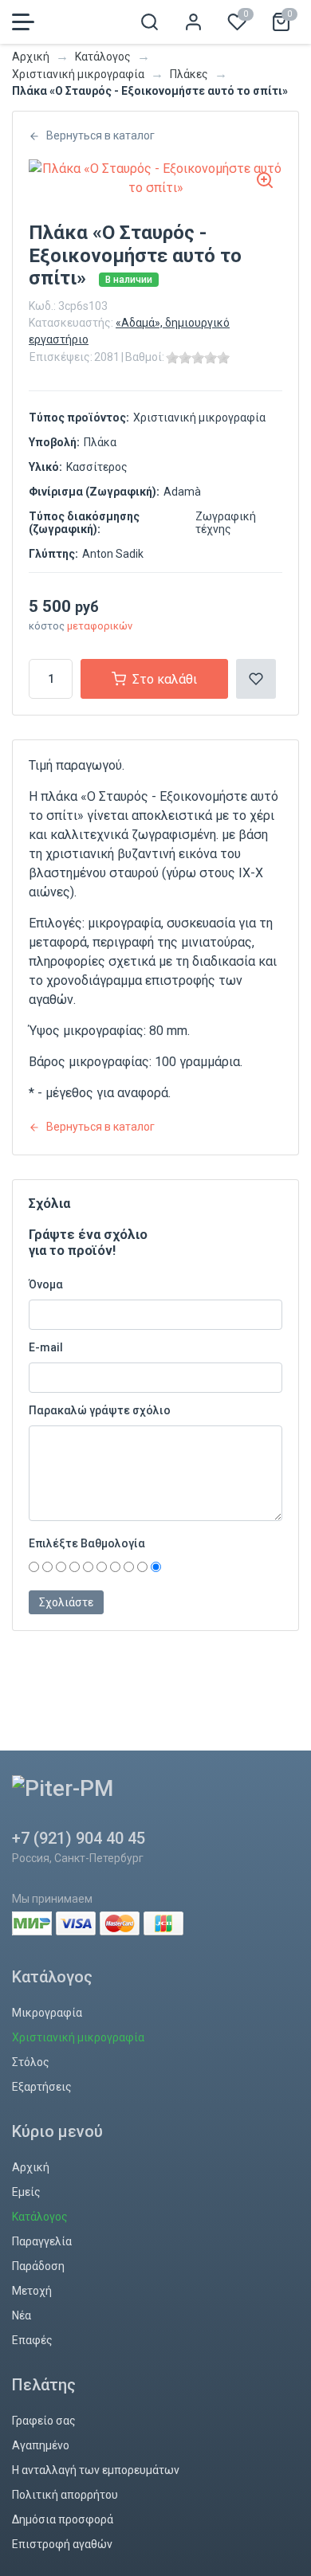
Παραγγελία (42, 2241)
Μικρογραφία (47, 2013)
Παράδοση (38, 2266)
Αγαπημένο (41, 2445)
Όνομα (46, 1284)
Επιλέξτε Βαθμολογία (87, 1543)
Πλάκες (189, 74)
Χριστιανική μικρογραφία (78, 74)
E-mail (46, 1347)
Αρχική (31, 57)
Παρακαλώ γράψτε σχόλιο (100, 1410)
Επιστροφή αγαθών (62, 2544)
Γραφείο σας (44, 2421)
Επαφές (32, 2340)
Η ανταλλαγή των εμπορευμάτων (96, 2470)
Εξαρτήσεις (42, 2087)
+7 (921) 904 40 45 (79, 1838)
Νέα (22, 2315)
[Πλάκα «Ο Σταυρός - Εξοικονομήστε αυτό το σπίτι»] (155, 178)
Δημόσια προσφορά (63, 2519)
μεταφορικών (100, 626)
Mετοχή (32, 2291)
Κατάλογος (103, 57)
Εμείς (26, 2192)
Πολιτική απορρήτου (65, 2495)
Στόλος (31, 2062)
